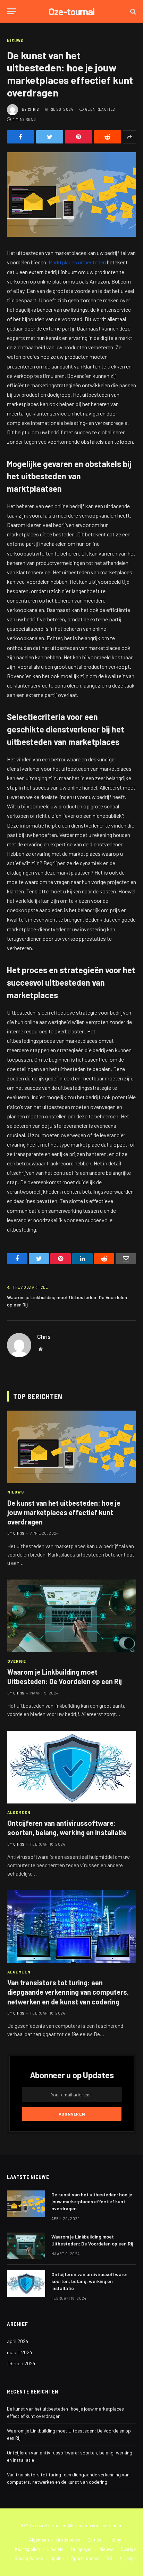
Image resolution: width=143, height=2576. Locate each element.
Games (94, 2540)
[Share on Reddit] (108, 137)
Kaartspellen (27, 2549)
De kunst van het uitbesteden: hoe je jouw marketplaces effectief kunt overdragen (64, 1512)
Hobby (115, 2540)
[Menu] (11, 11)
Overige (128, 2549)
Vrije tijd (128, 2558)
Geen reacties (100, 109)
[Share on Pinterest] (79, 137)
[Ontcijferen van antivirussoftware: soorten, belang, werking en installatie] (72, 1767)
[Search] (132, 11)
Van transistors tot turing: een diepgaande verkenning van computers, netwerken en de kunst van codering (68, 1992)
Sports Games (85, 2558)
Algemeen (39, 2540)
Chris (33, 109)
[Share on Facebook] (21, 137)
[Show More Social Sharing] (129, 137)
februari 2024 (21, 2363)
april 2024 (18, 2341)
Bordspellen (68, 2540)
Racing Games (29, 2558)
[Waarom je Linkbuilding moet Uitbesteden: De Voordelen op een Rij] (72, 1616)
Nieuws (15, 41)
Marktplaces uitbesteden (77, 262)
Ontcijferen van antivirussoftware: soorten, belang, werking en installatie (89, 2281)
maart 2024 (20, 2352)
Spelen (57, 2558)
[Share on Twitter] (50, 137)
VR (110, 2558)
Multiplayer (81, 2549)
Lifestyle (55, 2549)
